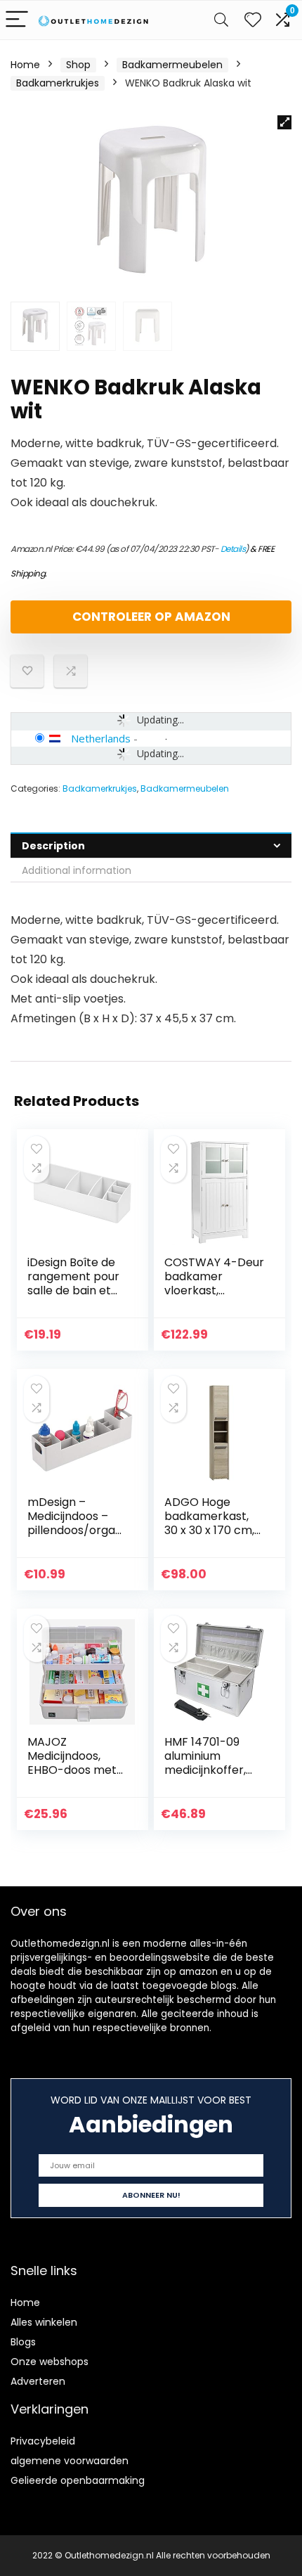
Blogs (23, 2342)
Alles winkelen (44, 2322)
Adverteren (38, 2381)
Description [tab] (53, 846)
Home (25, 65)
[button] (284, 122)
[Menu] (17, 20)
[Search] (221, 20)
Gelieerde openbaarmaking (78, 2480)
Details (233, 549)
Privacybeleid (43, 2441)
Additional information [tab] (77, 870)
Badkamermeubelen (172, 65)
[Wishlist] (253, 20)
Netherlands (101, 738)
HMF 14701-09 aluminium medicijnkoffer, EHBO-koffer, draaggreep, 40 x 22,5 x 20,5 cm (212, 1777)
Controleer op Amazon (151, 617)
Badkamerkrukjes (58, 83)
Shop (78, 65)
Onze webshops (50, 2362)
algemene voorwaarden (70, 2461)
